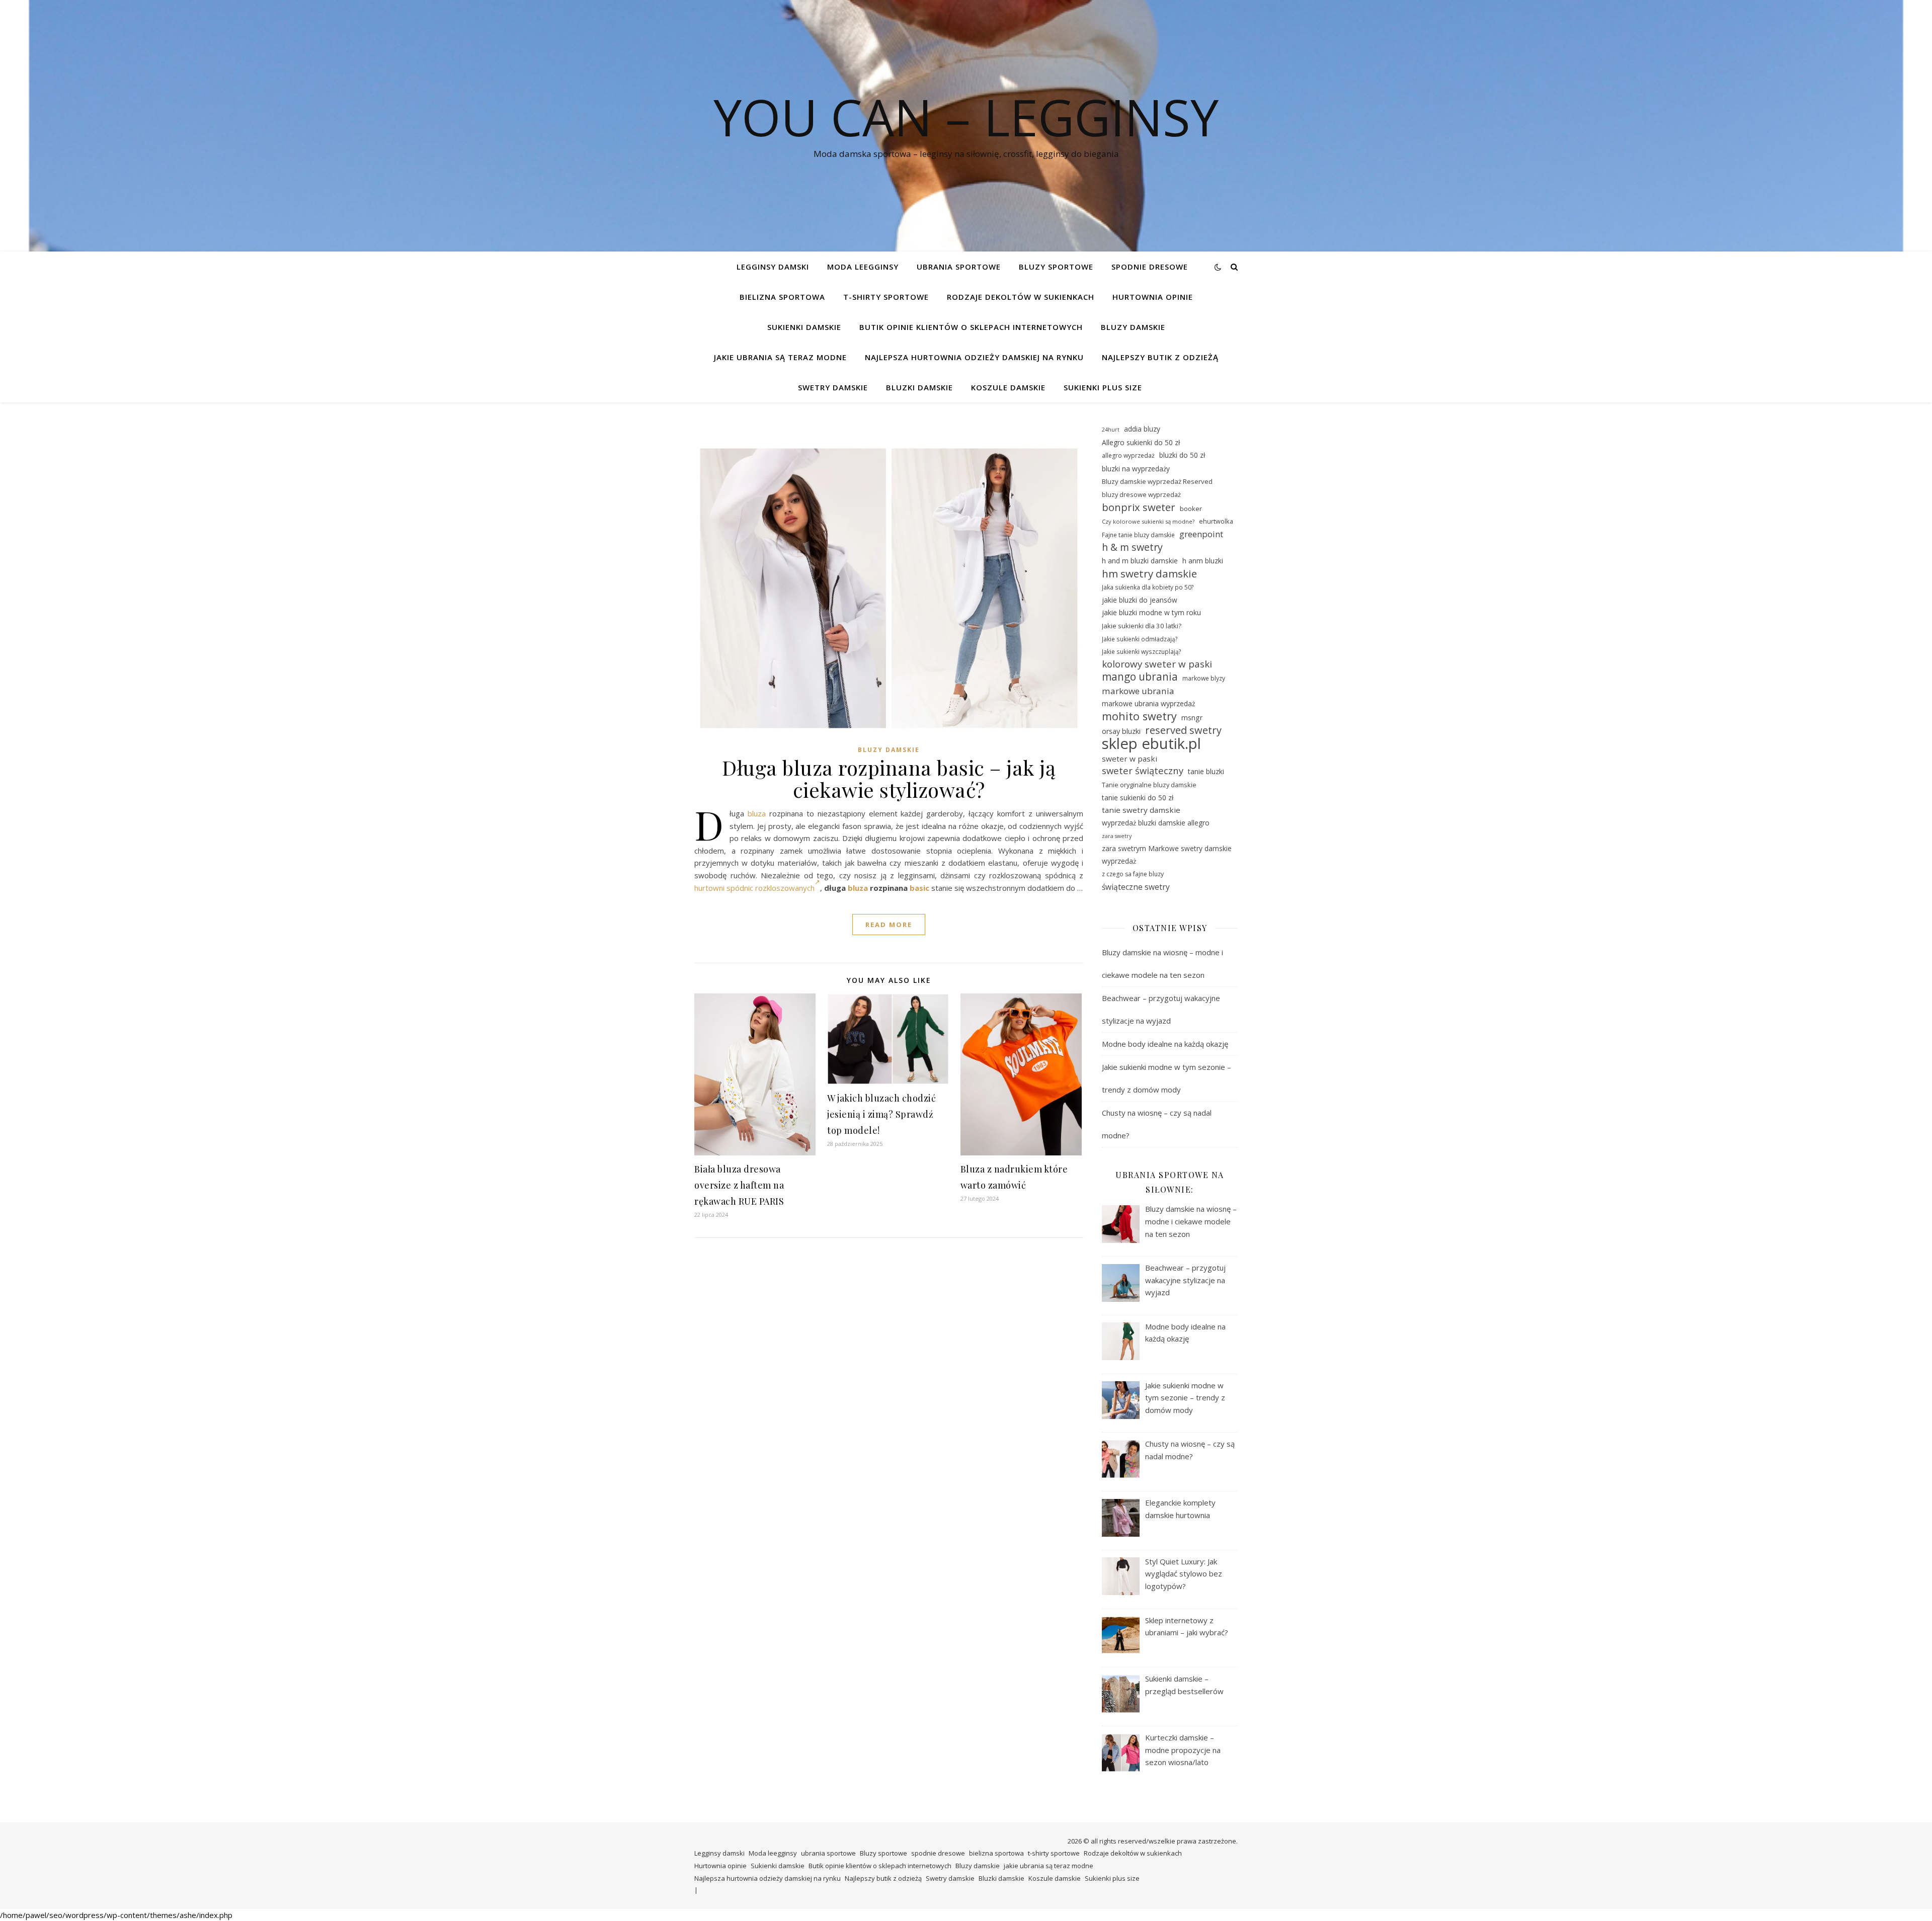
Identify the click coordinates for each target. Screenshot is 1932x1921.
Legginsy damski (773, 267)
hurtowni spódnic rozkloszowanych (754, 888)
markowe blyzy (1204, 678)
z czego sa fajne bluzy (1133, 874)
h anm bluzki (1203, 561)
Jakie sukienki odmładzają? (1140, 639)
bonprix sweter (1139, 507)
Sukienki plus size (1103, 387)
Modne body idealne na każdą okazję (1165, 1044)
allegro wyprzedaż (1128, 455)
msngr (1192, 718)
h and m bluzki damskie (1140, 561)
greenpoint (1201, 534)
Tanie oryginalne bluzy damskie (1149, 785)
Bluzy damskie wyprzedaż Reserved (1157, 481)
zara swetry (1117, 836)
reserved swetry (1183, 731)
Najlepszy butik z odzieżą (1160, 357)
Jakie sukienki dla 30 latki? (1142, 626)
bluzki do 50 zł (1182, 455)
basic (919, 888)
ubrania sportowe (959, 267)
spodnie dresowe (1150, 267)
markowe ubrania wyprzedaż (1149, 703)
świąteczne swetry (1136, 887)
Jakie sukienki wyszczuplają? (1142, 651)
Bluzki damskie (919, 387)
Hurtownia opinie (1153, 297)
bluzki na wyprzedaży (1136, 469)
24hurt (1111, 430)
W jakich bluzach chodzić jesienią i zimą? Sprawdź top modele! (881, 1114)
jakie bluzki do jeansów (1140, 600)
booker (1191, 509)
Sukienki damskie (804, 327)
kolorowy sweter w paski (1157, 664)
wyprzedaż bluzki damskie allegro (1156, 823)
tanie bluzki (1206, 771)
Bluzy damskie (1133, 327)
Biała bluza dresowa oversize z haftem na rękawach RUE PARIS (739, 1185)
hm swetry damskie (1149, 574)
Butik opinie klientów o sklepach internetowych (971, 327)
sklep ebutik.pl (1151, 744)
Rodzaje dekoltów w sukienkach (1021, 297)
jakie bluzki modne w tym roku (1151, 612)
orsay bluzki (1121, 731)
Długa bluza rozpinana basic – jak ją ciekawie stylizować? (889, 778)
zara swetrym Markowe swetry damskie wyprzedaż (1167, 855)
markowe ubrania (1138, 691)
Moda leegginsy (863, 267)
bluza (757, 813)
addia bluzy (1142, 429)
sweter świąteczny (1143, 771)
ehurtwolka (1216, 521)
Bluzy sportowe (1056, 267)
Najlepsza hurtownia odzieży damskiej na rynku (974, 357)
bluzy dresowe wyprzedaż (1141, 494)
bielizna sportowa (782, 297)
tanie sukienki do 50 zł (1138, 798)
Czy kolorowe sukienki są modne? (1148, 521)
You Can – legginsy (966, 117)
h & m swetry (1132, 548)
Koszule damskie (1008, 387)
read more (889, 925)
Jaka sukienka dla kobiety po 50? (1148, 587)
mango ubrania (1140, 677)
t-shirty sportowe (886, 297)
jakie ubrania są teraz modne (780, 357)
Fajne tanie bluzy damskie (1138, 535)
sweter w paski (1130, 759)
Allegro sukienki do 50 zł (1141, 442)
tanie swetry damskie (1141, 810)
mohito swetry (1139, 717)
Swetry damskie (833, 387)
